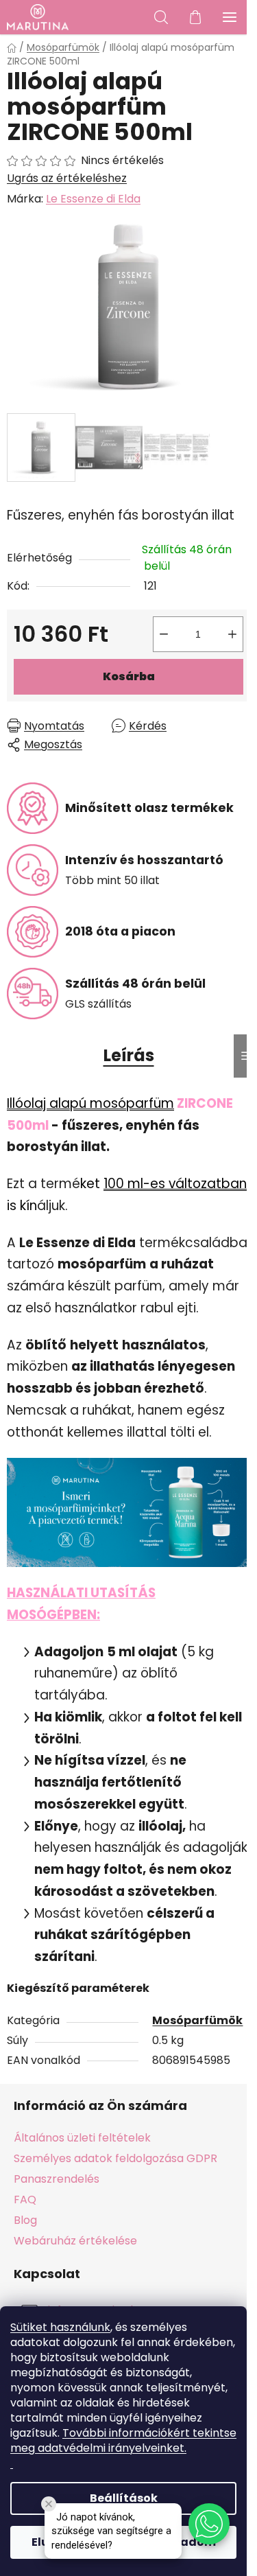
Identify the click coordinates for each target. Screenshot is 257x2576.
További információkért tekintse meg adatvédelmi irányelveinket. (123, 2440)
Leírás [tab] (129, 1055)
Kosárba (129, 676)
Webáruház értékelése (75, 2241)
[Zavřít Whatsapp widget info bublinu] (49, 2504)
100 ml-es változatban (175, 1184)
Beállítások (124, 2498)
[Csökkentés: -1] (164, 634)
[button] (209, 2524)
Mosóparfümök (197, 2020)
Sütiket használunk (60, 2327)
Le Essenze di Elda (93, 199)
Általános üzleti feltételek (82, 2138)
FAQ (25, 2200)
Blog (25, 2220)
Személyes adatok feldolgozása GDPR (115, 2158)
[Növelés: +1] (232, 634)
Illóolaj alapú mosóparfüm (90, 1103)
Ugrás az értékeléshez (67, 178)
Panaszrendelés (57, 2179)
